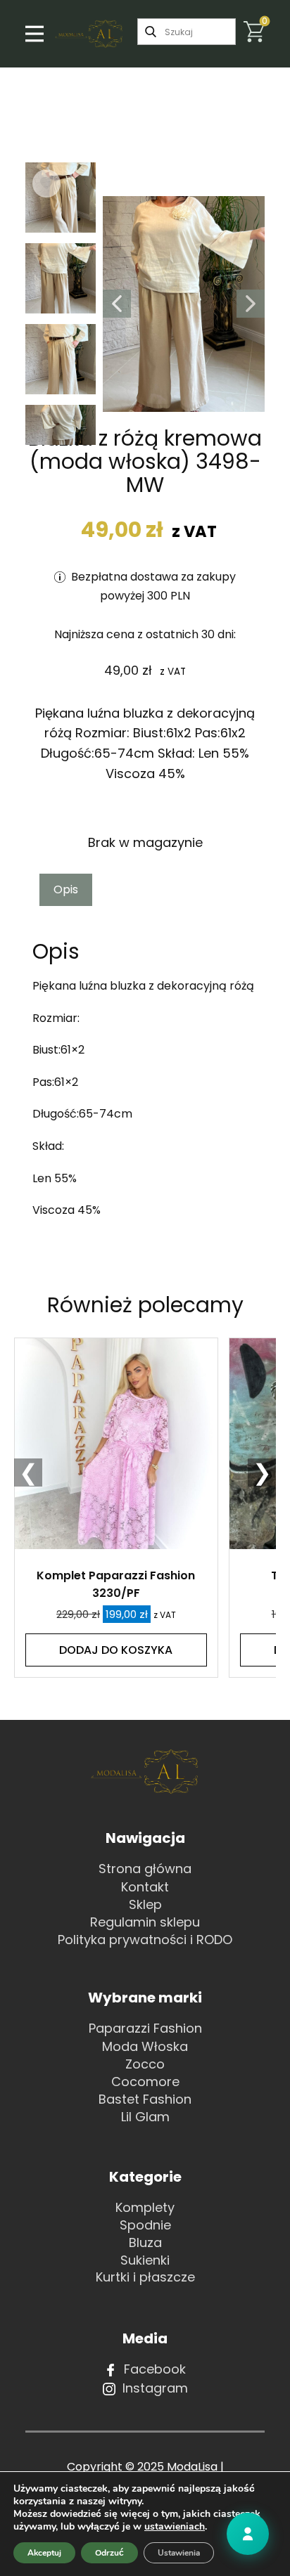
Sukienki (145, 2260)
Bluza (145, 2242)
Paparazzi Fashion (145, 2028)
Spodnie (145, 2225)
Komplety (145, 2207)
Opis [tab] (66, 889)
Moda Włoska (145, 2046)
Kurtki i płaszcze (145, 2277)
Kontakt (145, 1887)
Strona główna (145, 1869)
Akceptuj (44, 2553)
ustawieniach (175, 2527)
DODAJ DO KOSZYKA (116, 1650)
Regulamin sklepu (145, 1922)
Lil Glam (145, 2117)
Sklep (145, 1904)
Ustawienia (179, 2553)
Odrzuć (109, 2553)
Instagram (153, 2388)
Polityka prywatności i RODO (145, 1940)
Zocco (145, 2064)
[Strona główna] (89, 34)
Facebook (153, 2369)
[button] (117, 304)
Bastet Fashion (145, 2099)
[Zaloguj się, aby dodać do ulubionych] (46, 183)
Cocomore (145, 2082)
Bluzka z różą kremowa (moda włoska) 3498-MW (145, 461)
